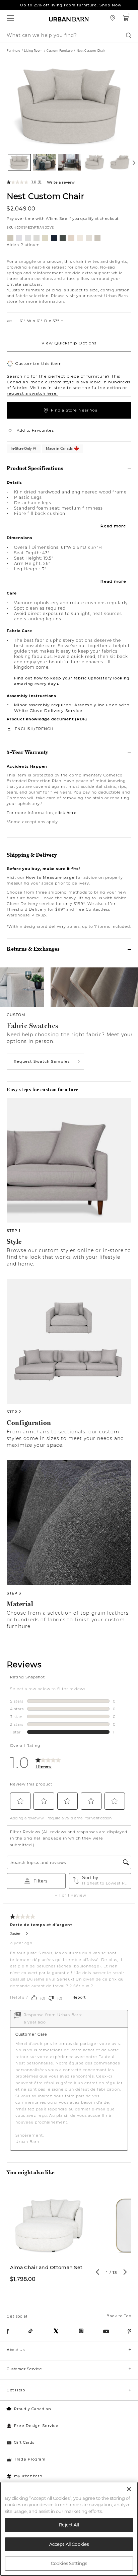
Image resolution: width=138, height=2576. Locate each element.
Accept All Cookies (69, 2544)
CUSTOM (16, 1015)
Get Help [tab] (16, 2390)
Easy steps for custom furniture (43, 1090)
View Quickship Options (69, 343)
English (24, 729)
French (45, 729)
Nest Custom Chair (45, 196)
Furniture (14, 51)
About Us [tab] (16, 2350)
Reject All (69, 2525)
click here (66, 813)
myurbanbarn (28, 2476)
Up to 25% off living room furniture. (71, 5)
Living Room (33, 51)
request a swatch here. (32, 393)
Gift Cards (24, 2442)
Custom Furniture (60, 51)
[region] (69, 2529)
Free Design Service (36, 2426)
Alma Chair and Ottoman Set (46, 2268)
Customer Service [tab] (24, 2369)
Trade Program (30, 2459)
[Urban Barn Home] (69, 19)
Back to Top (119, 2316)
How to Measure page (50, 877)
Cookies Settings (69, 2563)
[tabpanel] (49, 2238)
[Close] (129, 2489)
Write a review (61, 182)
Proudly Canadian (33, 2409)
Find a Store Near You (74, 410)
